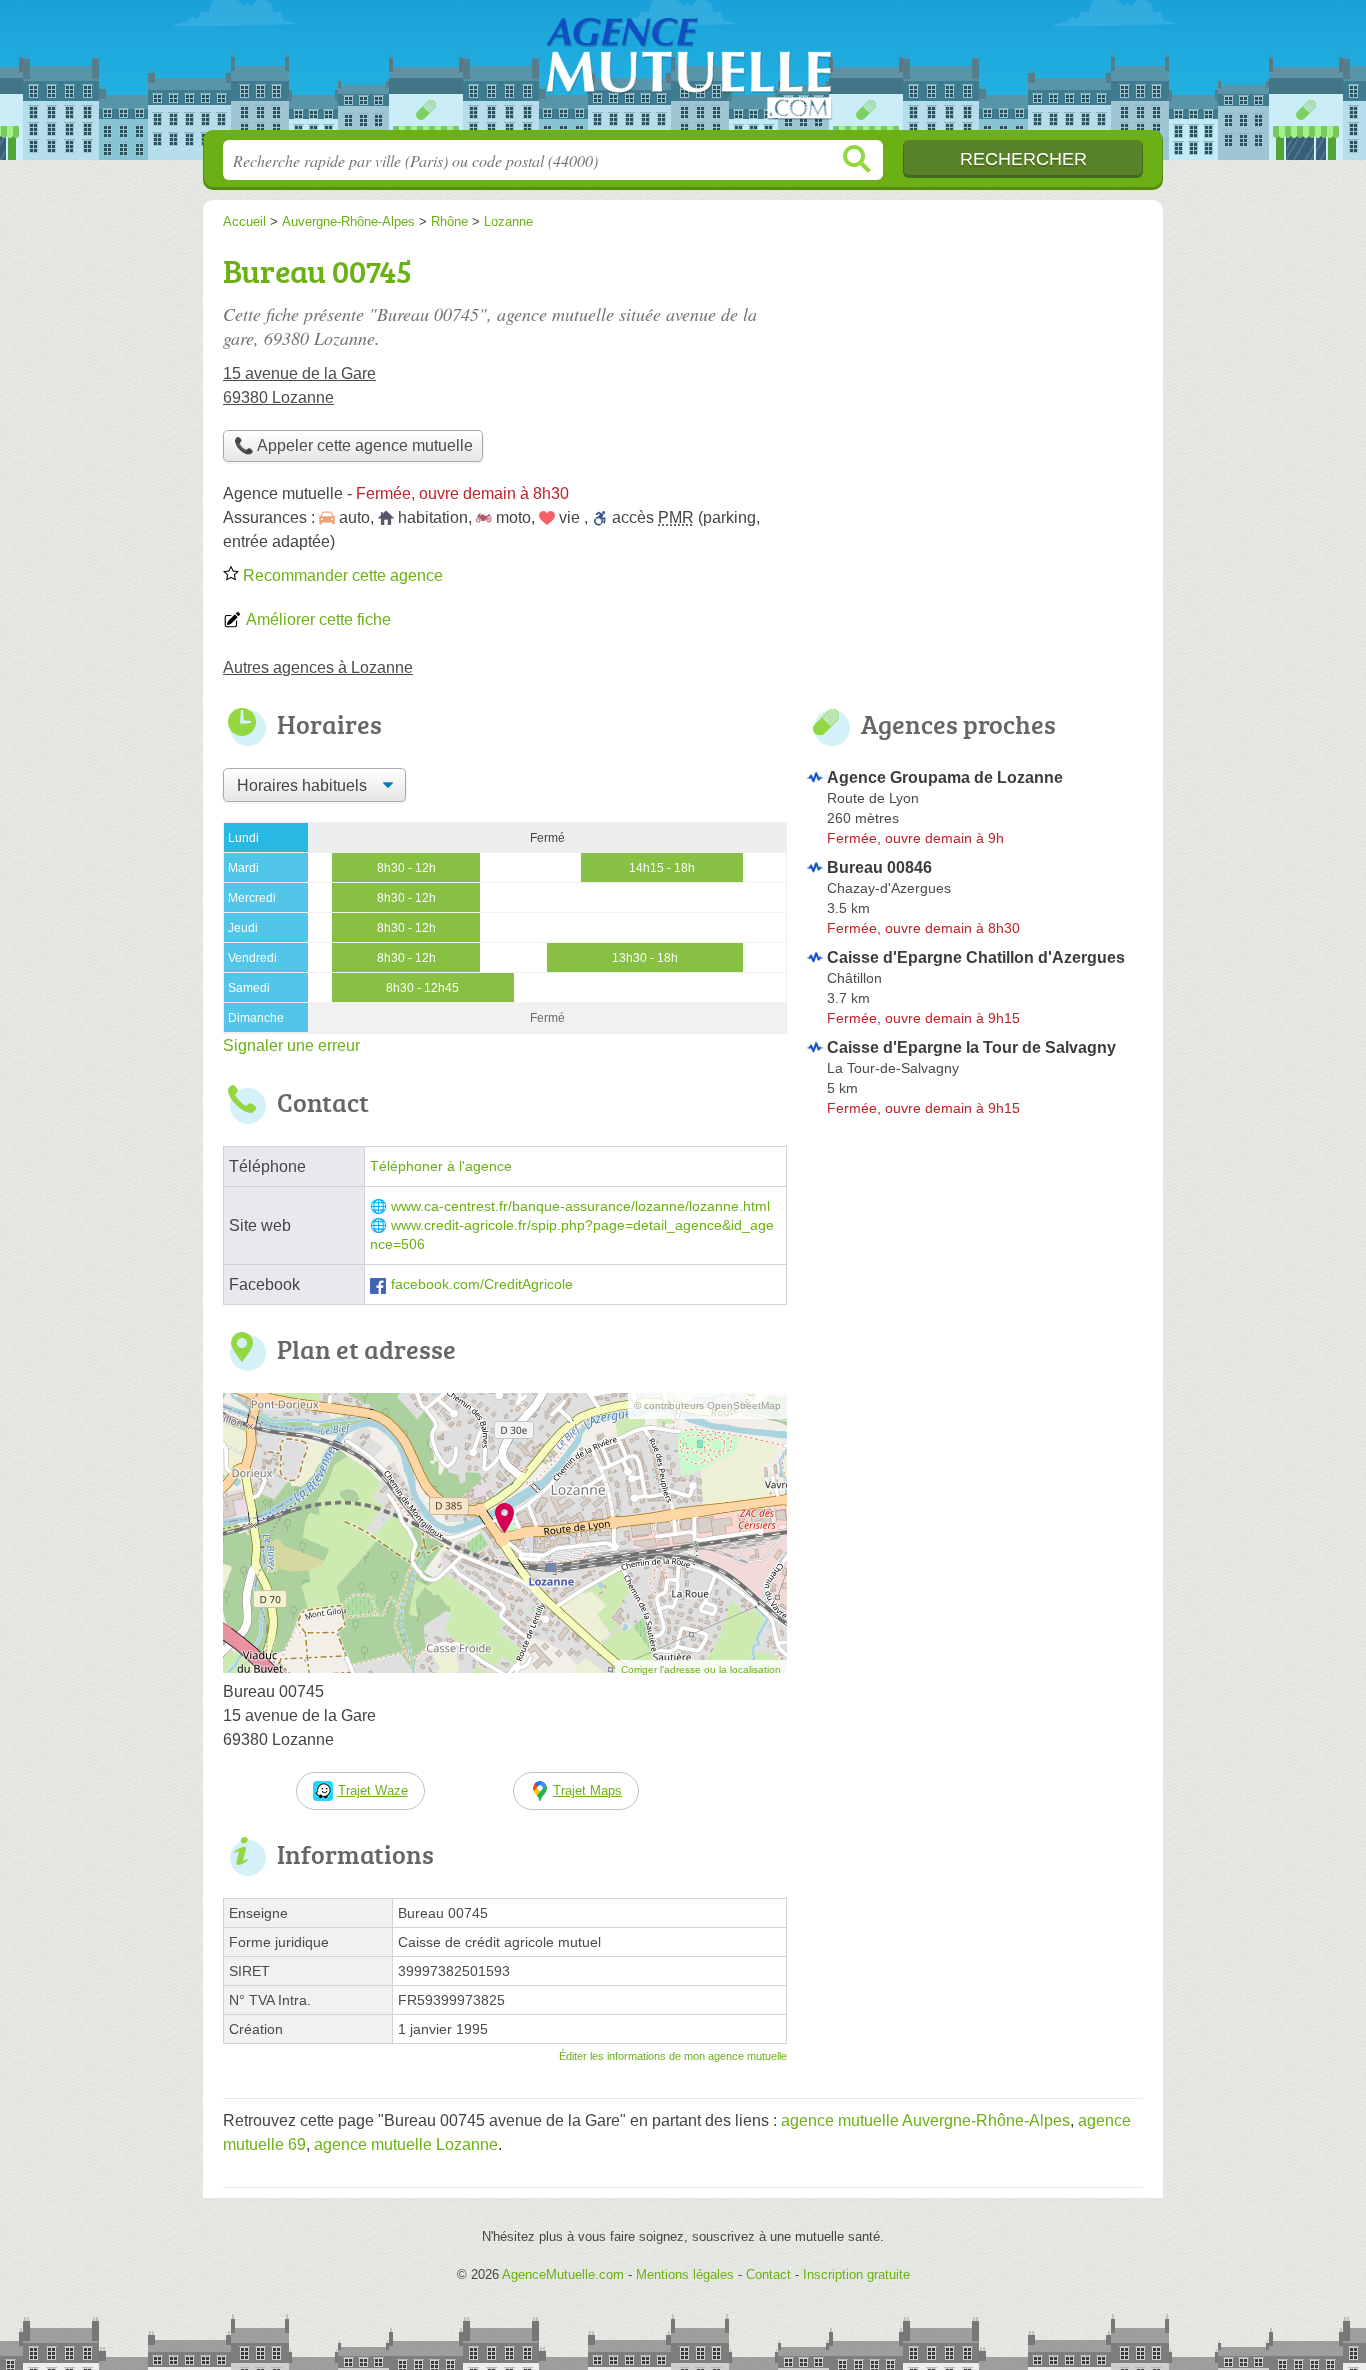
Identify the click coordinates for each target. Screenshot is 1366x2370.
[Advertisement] (975, 1290)
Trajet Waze (373, 1790)
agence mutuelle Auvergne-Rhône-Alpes (925, 2120)
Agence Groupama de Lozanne (945, 777)
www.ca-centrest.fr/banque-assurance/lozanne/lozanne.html (580, 1206)
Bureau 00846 (879, 867)
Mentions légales (685, 2274)
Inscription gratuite (856, 2274)
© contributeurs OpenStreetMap (707, 1405)
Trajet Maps (587, 1790)
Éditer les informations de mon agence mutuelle (673, 2056)
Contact (768, 2274)
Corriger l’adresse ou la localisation (701, 1669)
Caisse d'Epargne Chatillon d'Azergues (976, 957)
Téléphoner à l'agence (441, 1166)
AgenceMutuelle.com (683, 71)
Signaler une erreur (291, 1045)
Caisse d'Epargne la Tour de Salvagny (971, 1047)
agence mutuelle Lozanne (406, 2144)
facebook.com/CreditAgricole (482, 1284)
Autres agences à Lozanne (318, 667)
